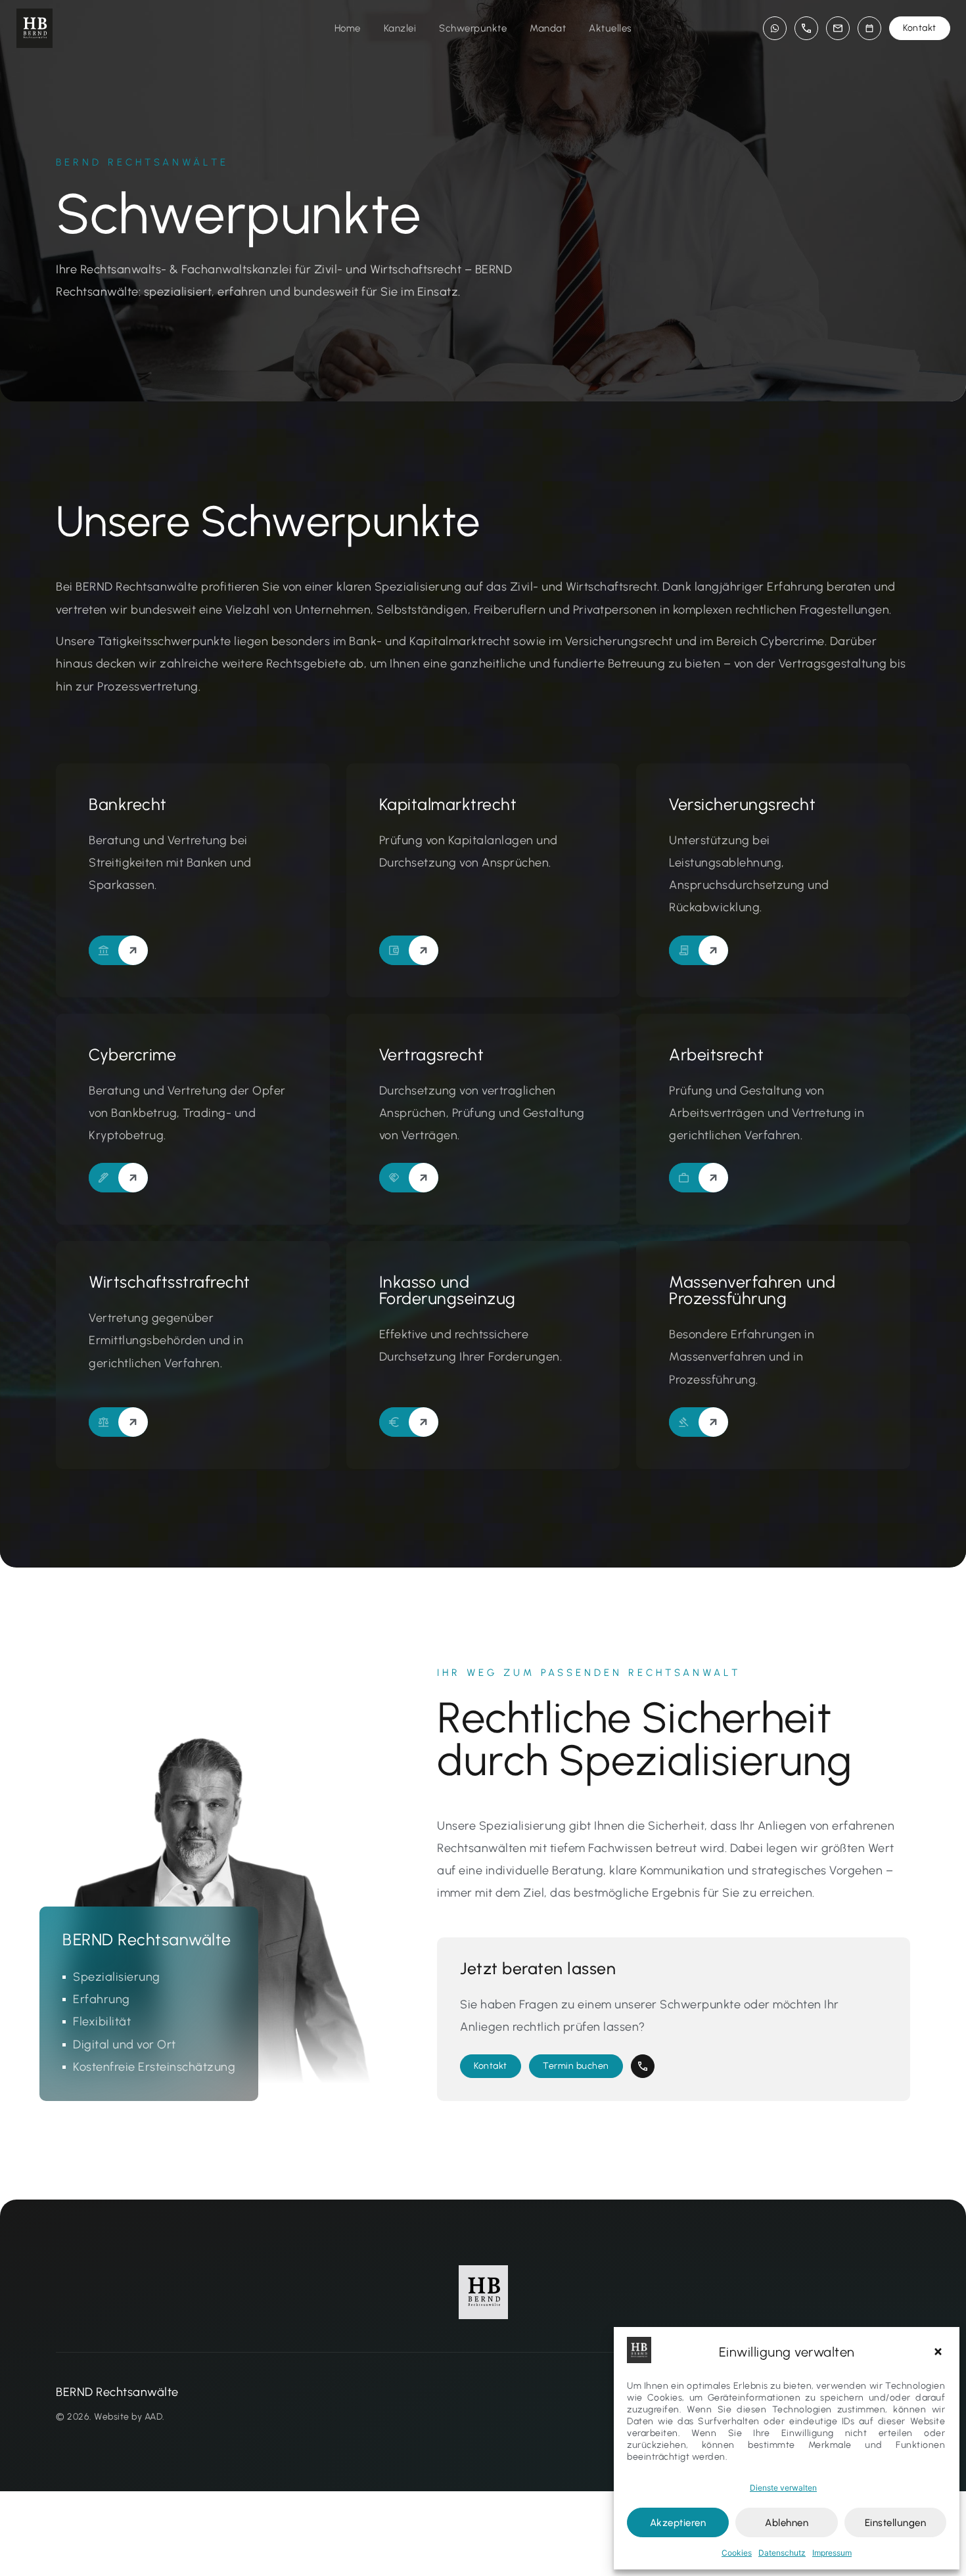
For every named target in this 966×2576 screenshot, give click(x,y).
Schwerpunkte (473, 28)
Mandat (548, 28)
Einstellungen (896, 2523)
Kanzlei (400, 28)
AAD (154, 2417)
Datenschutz (782, 2553)
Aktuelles (610, 28)
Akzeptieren (678, 2523)
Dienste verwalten (783, 2488)
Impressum (832, 2553)
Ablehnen (787, 2523)
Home (348, 28)
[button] (940, 2352)
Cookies (737, 2553)
